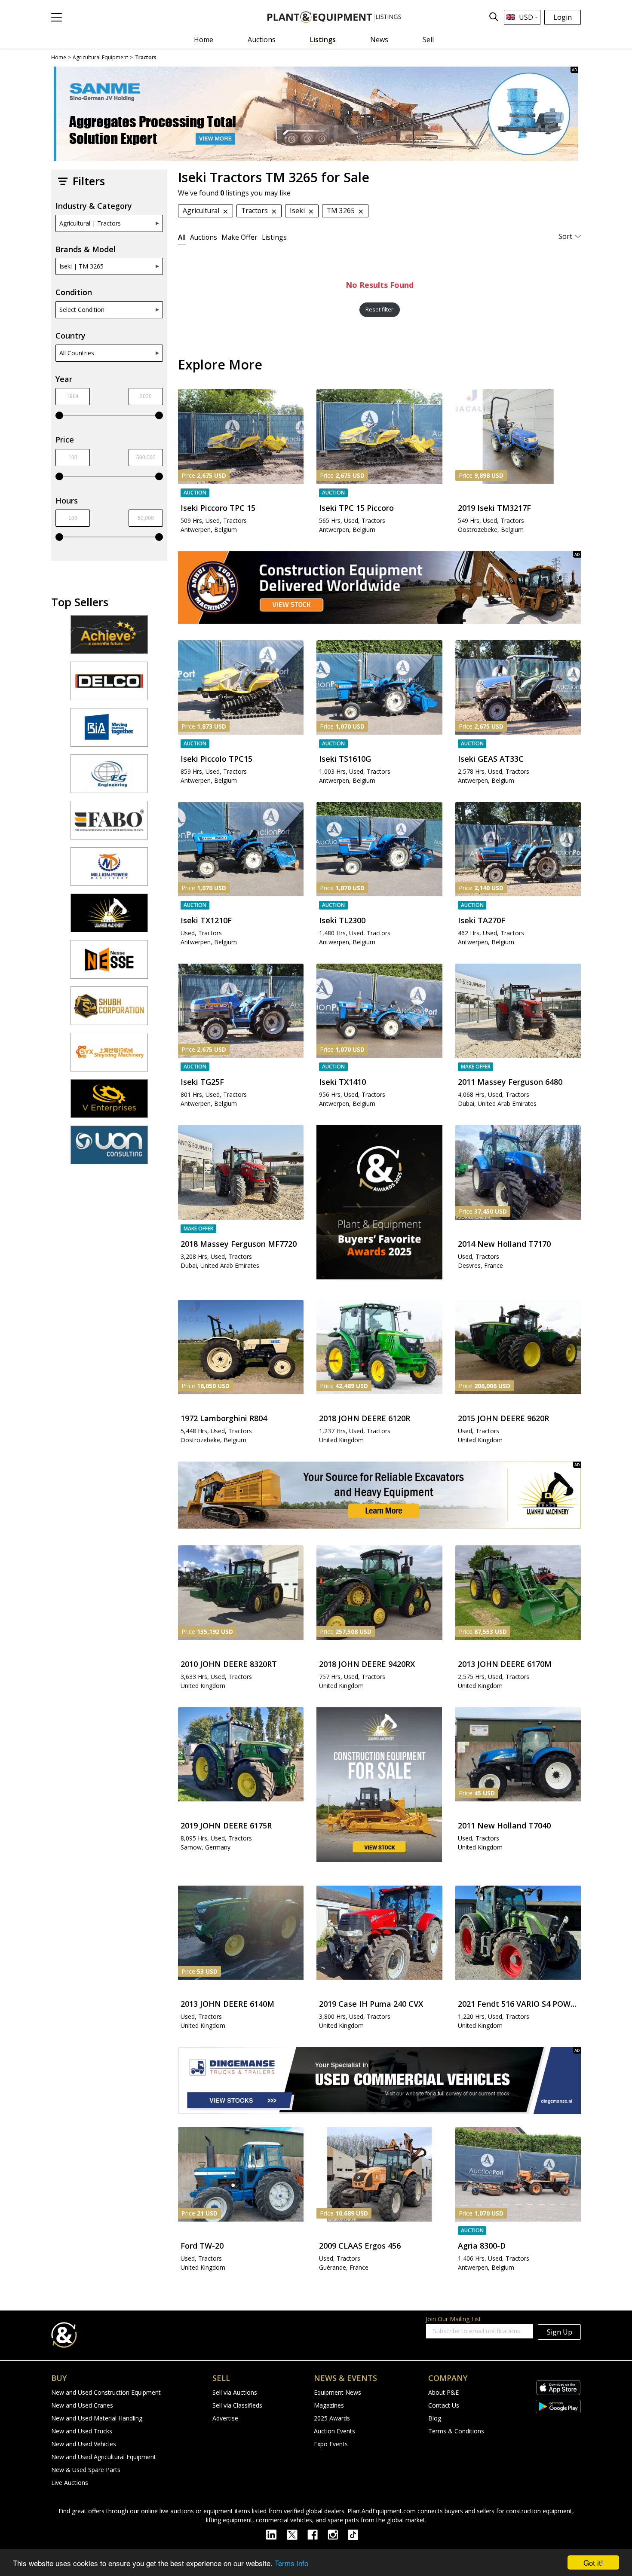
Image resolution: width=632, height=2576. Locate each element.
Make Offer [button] (239, 237)
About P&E (443, 2392)
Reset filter (379, 310)
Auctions (262, 40)
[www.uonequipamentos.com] (109, 1149)
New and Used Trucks (82, 2431)
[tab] (182, 237)
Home (204, 40)
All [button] (182, 237)
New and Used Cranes (82, 2405)
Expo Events (331, 2444)
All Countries (77, 353)
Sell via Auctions (235, 2392)
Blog (435, 2418)
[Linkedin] (276, 2534)
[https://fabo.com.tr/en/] (109, 824)
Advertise (225, 2418)
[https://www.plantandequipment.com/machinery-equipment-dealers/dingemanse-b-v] (379, 2081)
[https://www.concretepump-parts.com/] (109, 638)
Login (563, 17)
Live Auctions (70, 2483)
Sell (428, 40)
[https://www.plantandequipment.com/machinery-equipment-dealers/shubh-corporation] (109, 1010)
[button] (57, 17)
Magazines (329, 2405)
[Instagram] (338, 2534)
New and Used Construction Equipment (106, 2392)
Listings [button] (274, 237)
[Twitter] (297, 2534)
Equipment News (337, 2392)
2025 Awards (332, 2418)
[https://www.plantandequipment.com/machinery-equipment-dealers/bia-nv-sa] (109, 731)
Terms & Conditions (456, 2431)
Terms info (291, 2563)
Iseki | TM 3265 (81, 266)
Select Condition (82, 310)
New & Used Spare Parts (86, 2470)
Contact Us (444, 2405)
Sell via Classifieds (237, 2405)
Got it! (593, 2562)
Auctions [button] (204, 237)
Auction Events (334, 2431)
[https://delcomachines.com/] (109, 685)
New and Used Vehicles (84, 2444)
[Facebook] (318, 2534)
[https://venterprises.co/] (109, 1102)
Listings (323, 40)
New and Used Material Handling (97, 2418)
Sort (565, 236)
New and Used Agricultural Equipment (104, 2457)
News (379, 40)
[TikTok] (357, 2534)
